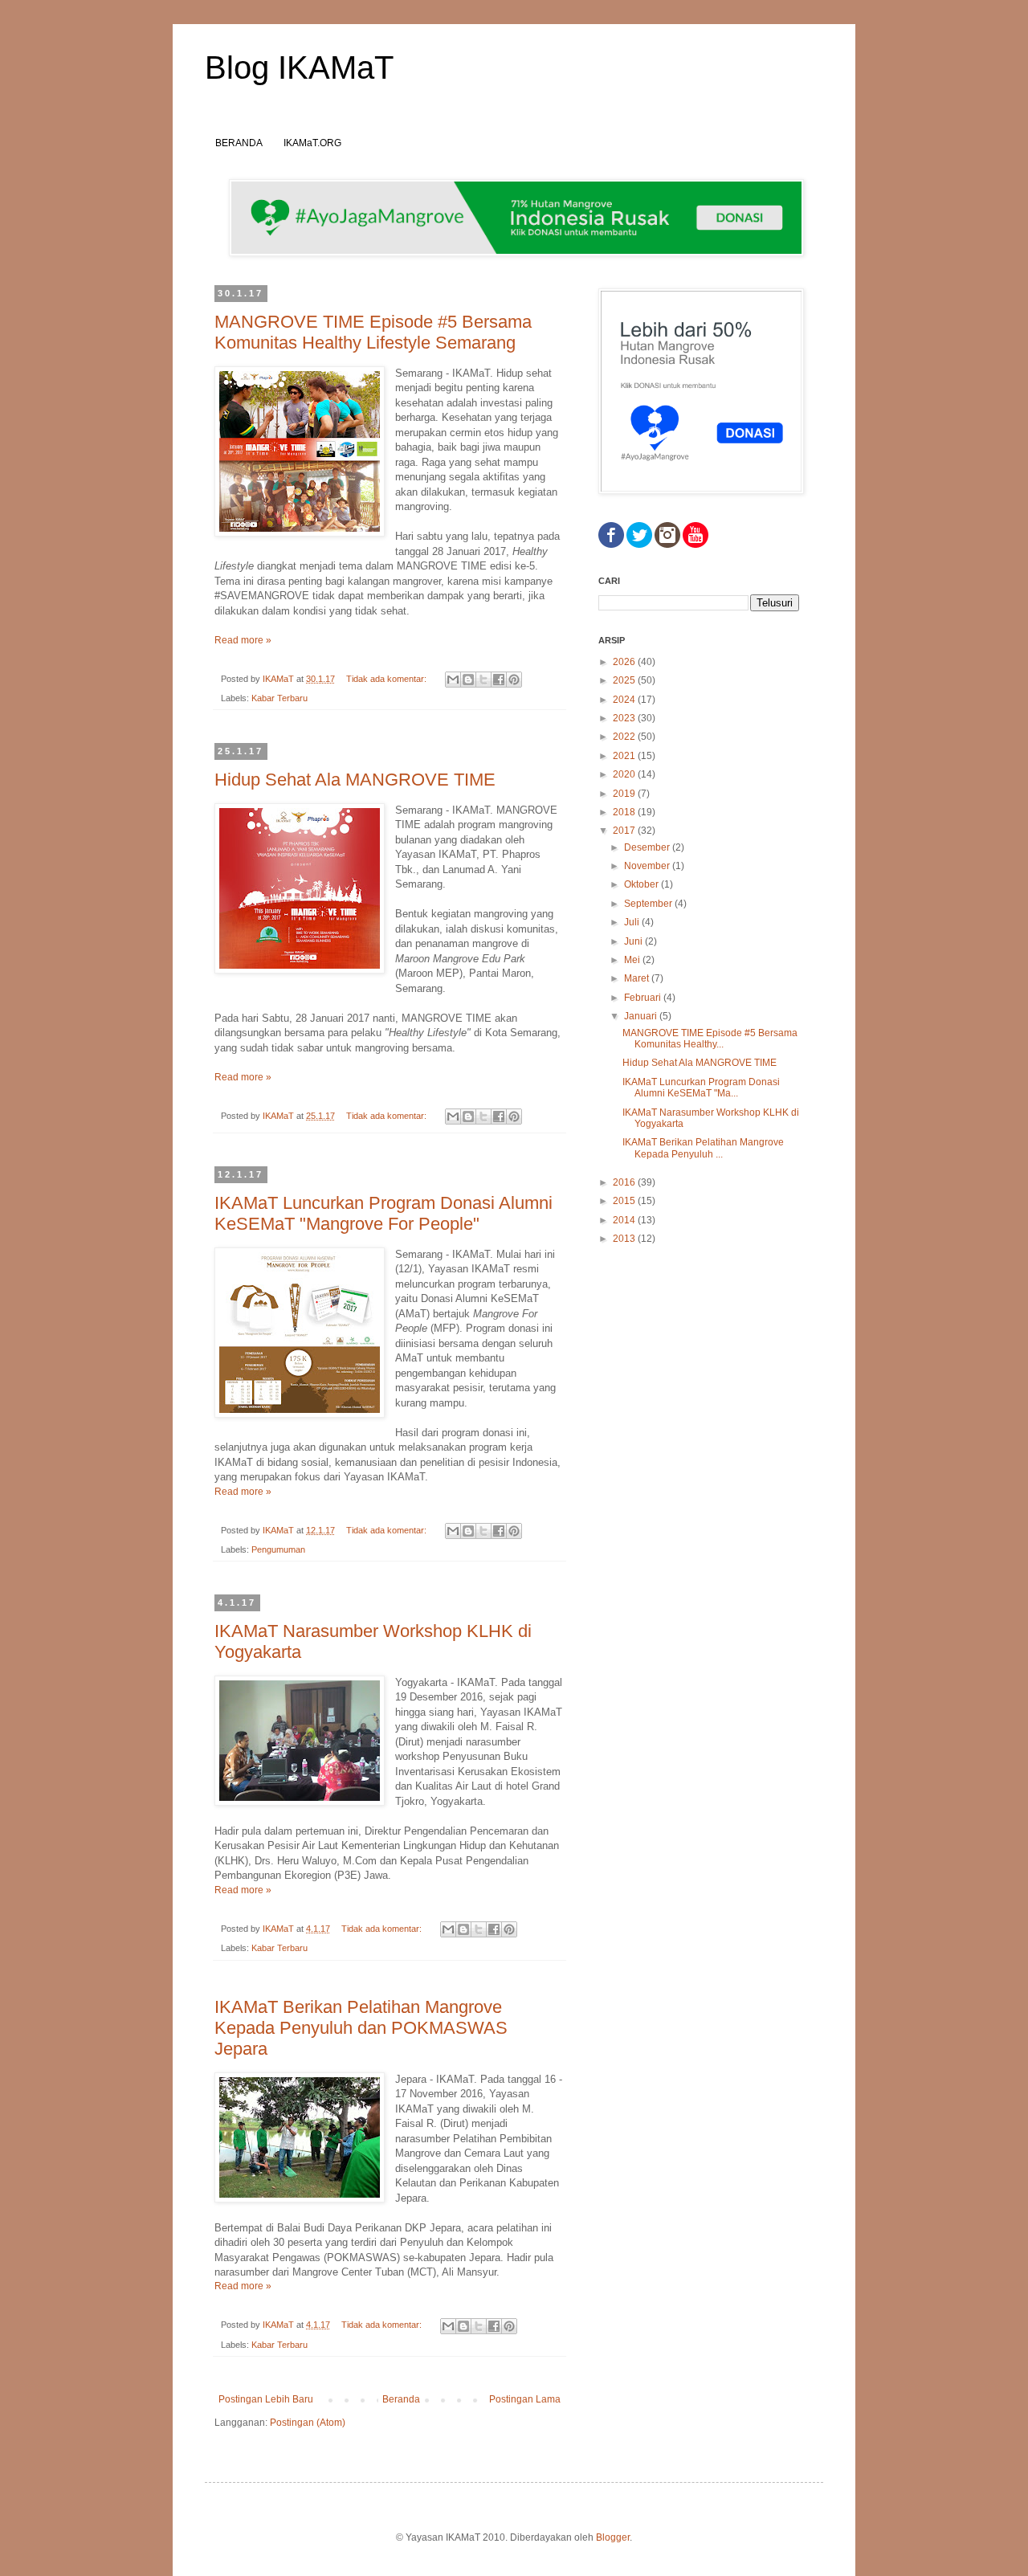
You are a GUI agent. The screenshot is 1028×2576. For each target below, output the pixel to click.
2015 (625, 1201)
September (649, 904)
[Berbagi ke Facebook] (499, 680)
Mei (633, 960)
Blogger (613, 2537)
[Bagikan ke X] (483, 680)
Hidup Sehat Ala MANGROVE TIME (355, 780)
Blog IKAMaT (299, 67)
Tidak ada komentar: (388, 679)
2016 (625, 1182)
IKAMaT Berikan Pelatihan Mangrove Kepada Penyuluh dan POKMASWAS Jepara (361, 2028)
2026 (625, 662)
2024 (625, 700)
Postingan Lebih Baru (266, 2399)
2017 (625, 831)
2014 (625, 1220)
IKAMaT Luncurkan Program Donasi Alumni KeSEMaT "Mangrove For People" (383, 1213)
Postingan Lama (525, 2399)
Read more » (243, 640)
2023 (625, 718)
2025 (625, 680)
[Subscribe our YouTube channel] (696, 545)
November (648, 866)
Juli (633, 922)
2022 (625, 737)
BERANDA (239, 143)
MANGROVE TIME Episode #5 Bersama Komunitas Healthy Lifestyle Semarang (373, 332)
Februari (644, 998)
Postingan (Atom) (308, 2423)
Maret (638, 978)
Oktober (642, 884)
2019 (625, 794)
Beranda (401, 2399)
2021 (625, 756)
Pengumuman (278, 1549)
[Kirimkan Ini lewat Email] (453, 680)
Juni (634, 941)
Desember (648, 847)
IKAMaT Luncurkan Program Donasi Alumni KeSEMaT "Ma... (701, 1088)
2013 (625, 1239)
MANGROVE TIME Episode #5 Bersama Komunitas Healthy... (710, 1039)
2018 (625, 812)
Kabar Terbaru (279, 698)
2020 (625, 774)
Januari (642, 1016)
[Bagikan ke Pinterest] (514, 680)
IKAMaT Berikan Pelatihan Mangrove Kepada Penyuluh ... (703, 1148)
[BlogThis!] (468, 680)
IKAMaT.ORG (312, 143)
